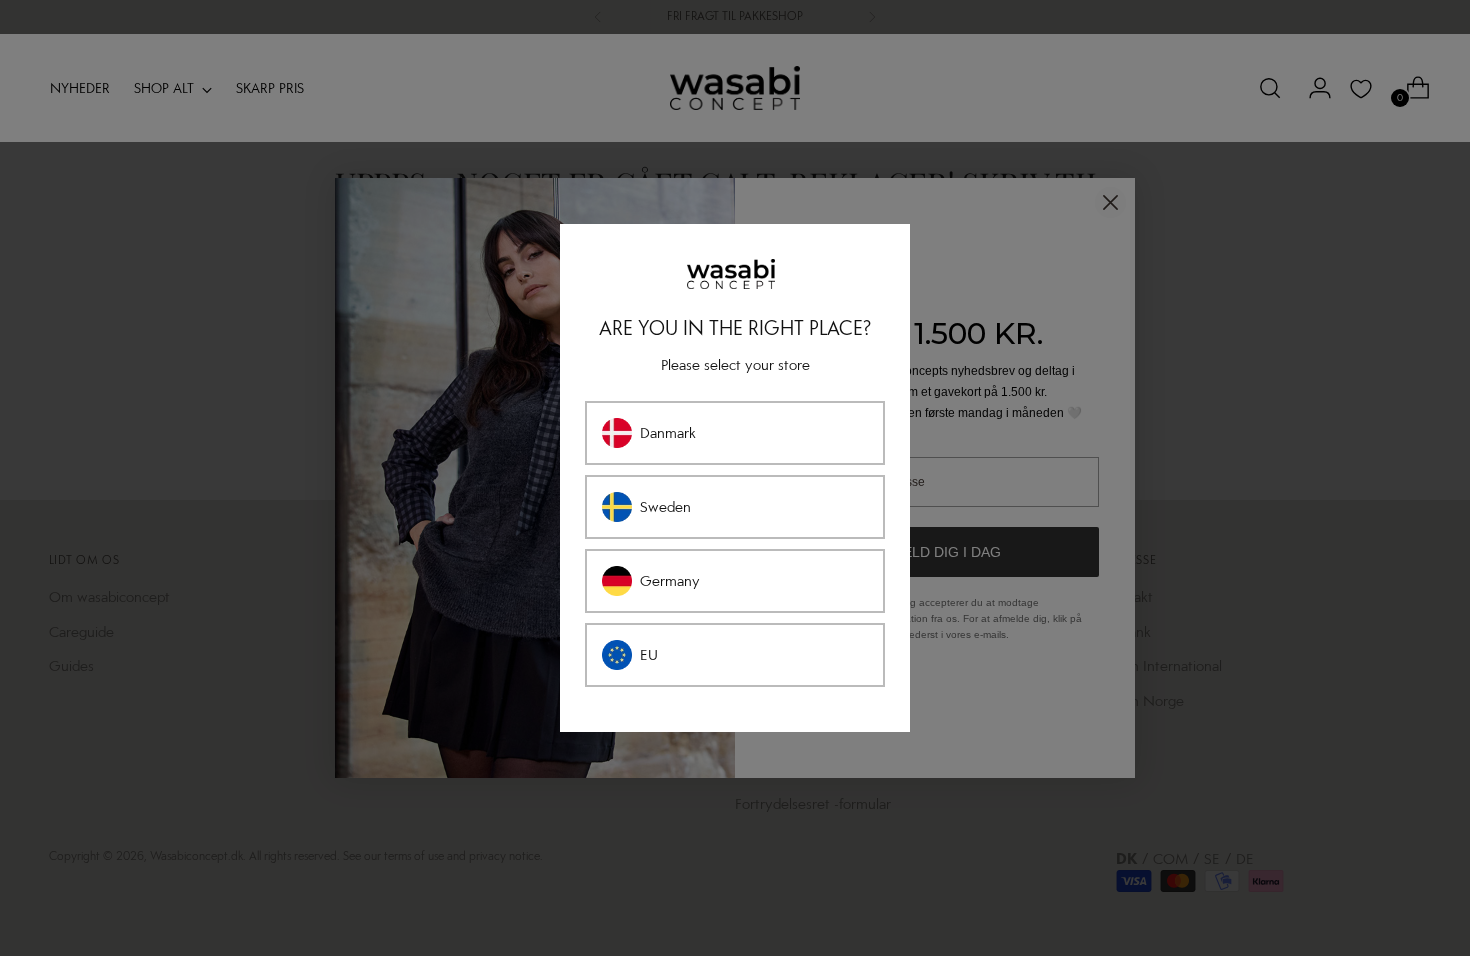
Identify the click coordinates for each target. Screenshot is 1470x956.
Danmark (668, 433)
